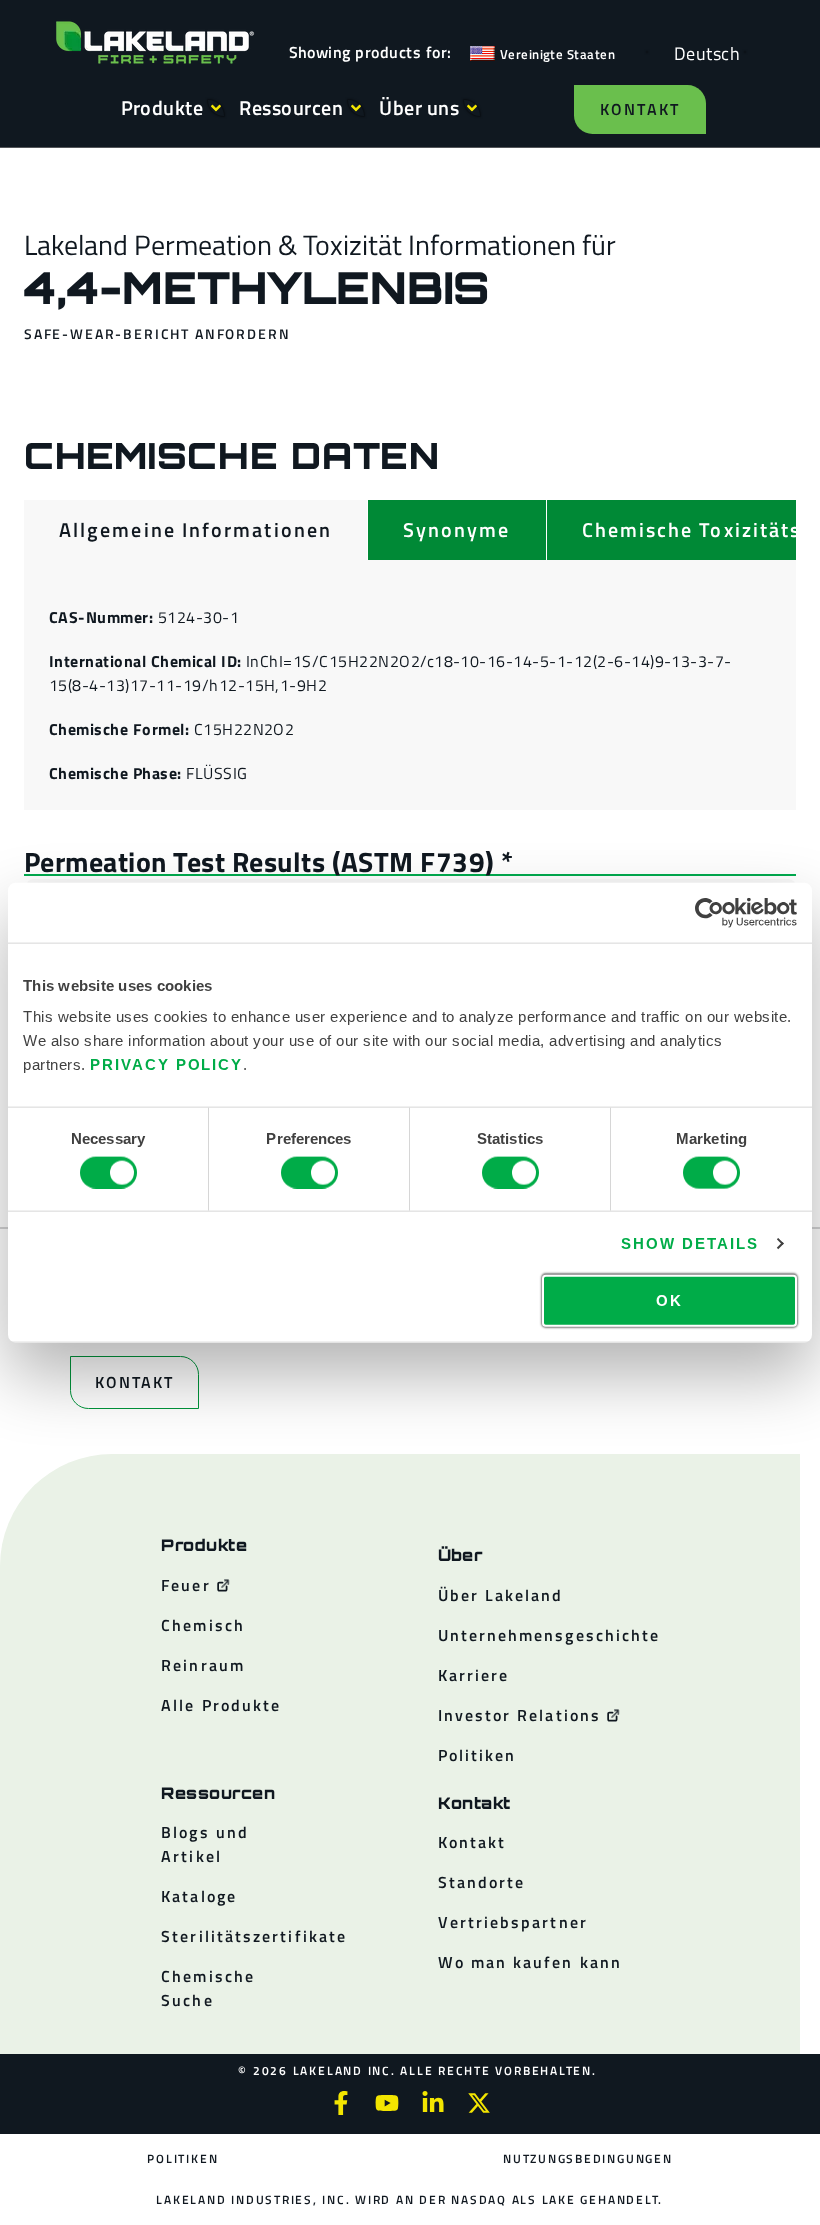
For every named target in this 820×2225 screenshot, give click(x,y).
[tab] (195, 530)
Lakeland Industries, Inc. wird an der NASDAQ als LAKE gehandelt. (409, 2199)
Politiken (182, 2158)
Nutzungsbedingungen (587, 2158)
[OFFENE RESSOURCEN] (356, 108)
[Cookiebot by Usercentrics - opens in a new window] (709, 912)
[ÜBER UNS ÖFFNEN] (472, 108)
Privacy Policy (166, 1064)
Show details (689, 1242)
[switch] (309, 1172)
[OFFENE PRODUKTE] (216, 108)
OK (669, 1300)
